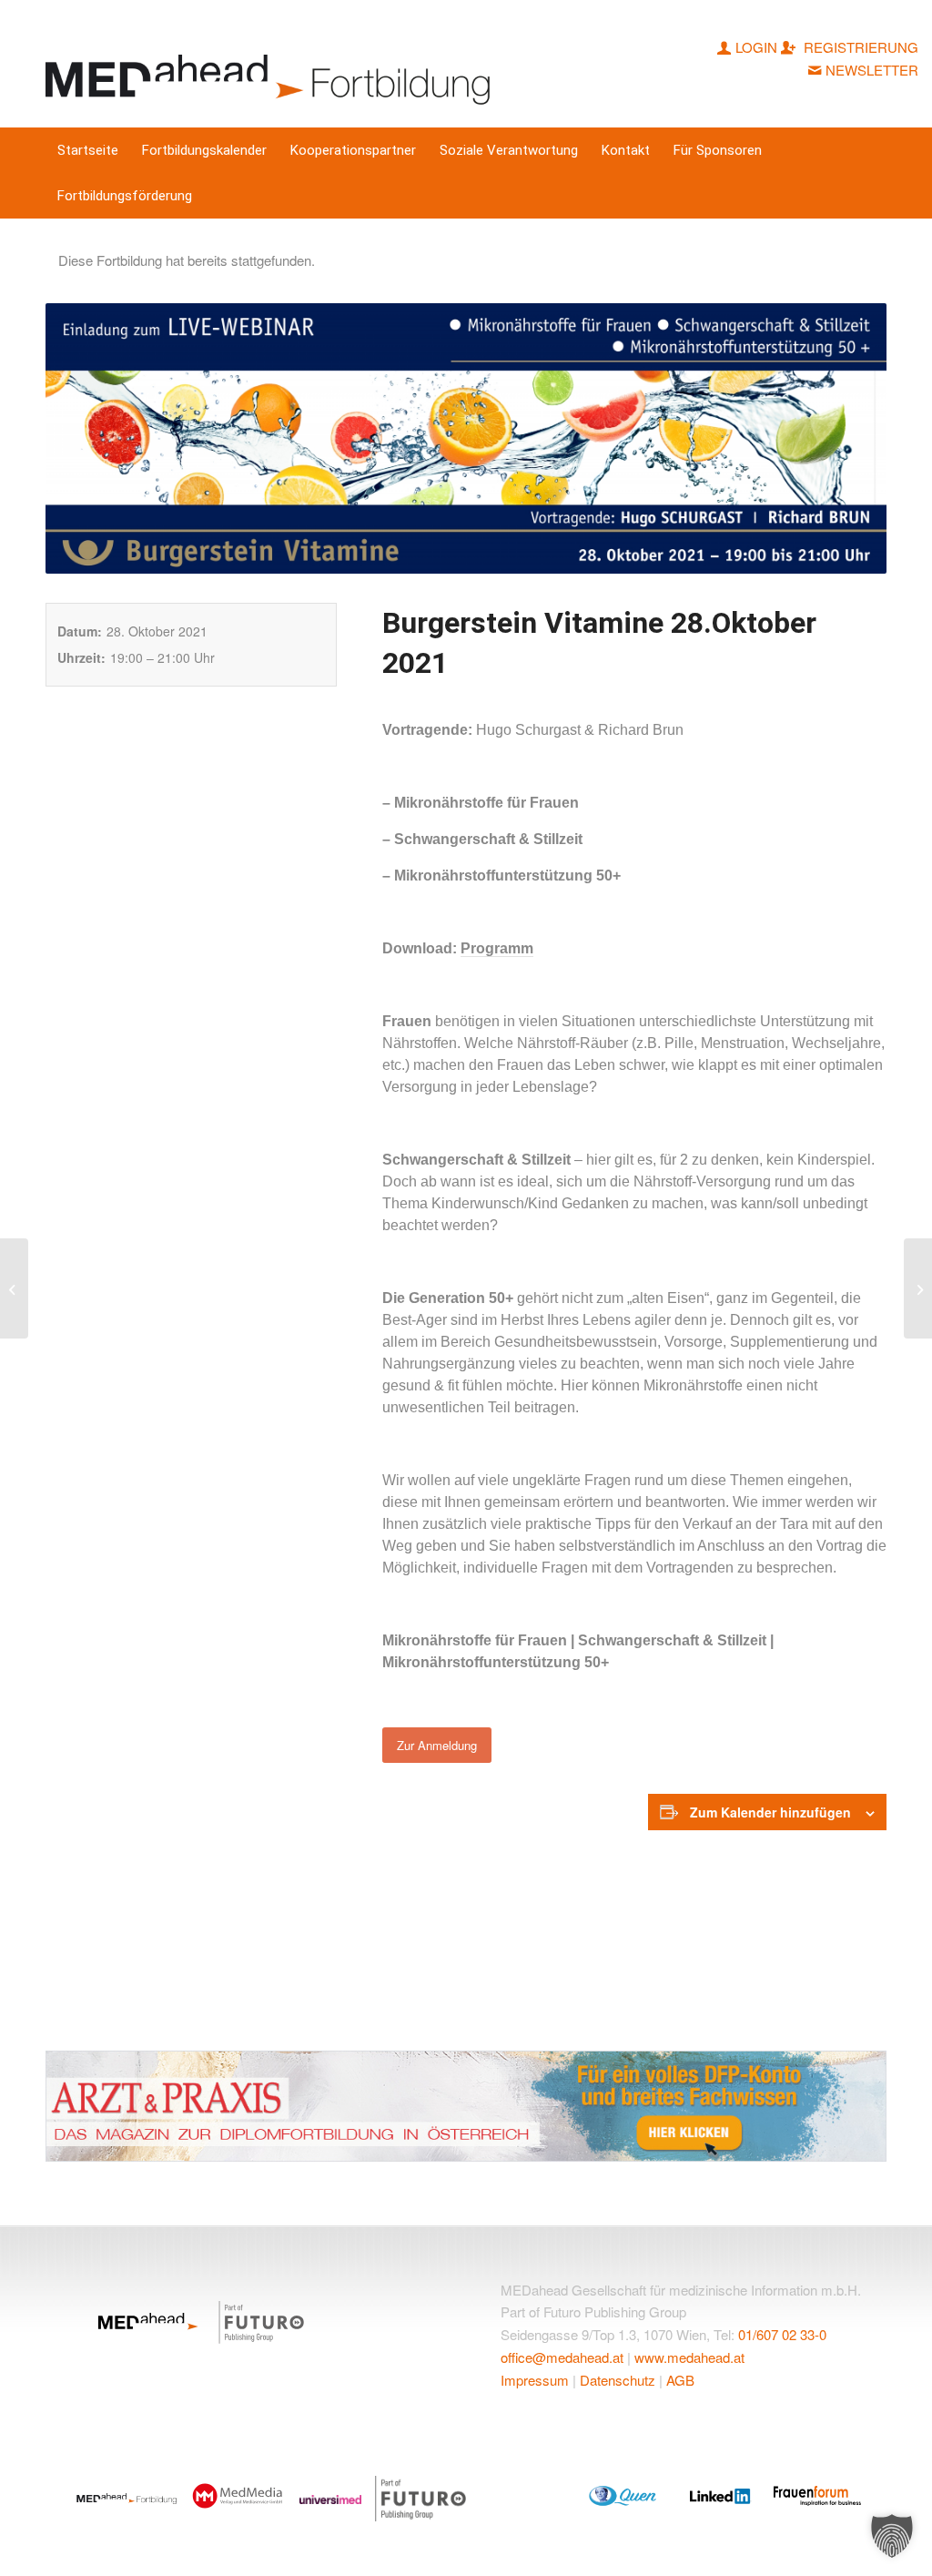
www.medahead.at (689, 2357)
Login (756, 47)
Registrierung (859, 47)
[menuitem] (88, 150)
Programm (497, 948)
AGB (680, 2380)
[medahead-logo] (272, 64)
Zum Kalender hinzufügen (770, 1812)
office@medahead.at (562, 2357)
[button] (892, 2536)
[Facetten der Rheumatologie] (14, 1288)
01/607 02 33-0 (782, 2334)
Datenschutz (618, 2380)
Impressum (535, 2380)
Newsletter (872, 70)
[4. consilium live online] (918, 1288)
